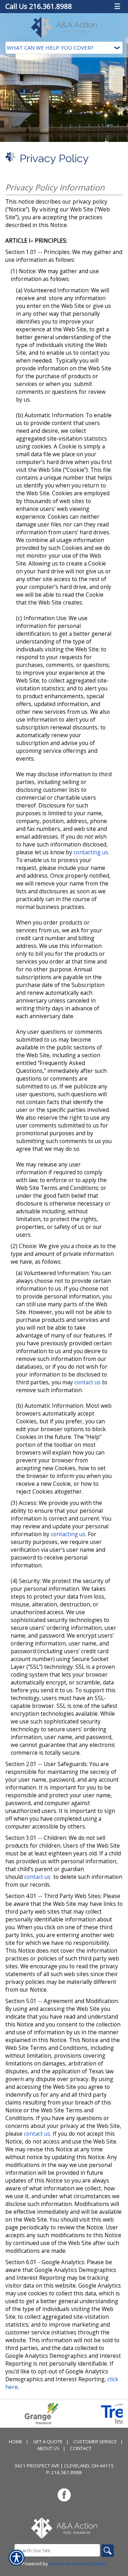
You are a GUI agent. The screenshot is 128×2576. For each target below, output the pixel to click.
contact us (87, 1382)
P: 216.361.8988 (64, 2472)
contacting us (91, 852)
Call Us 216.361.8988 (39, 6)
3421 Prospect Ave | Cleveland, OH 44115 (64, 2466)
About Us (48, 2448)
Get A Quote (48, 2442)
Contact (81, 2448)
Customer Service (95, 2442)
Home (16, 2442)
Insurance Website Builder (78, 2564)
